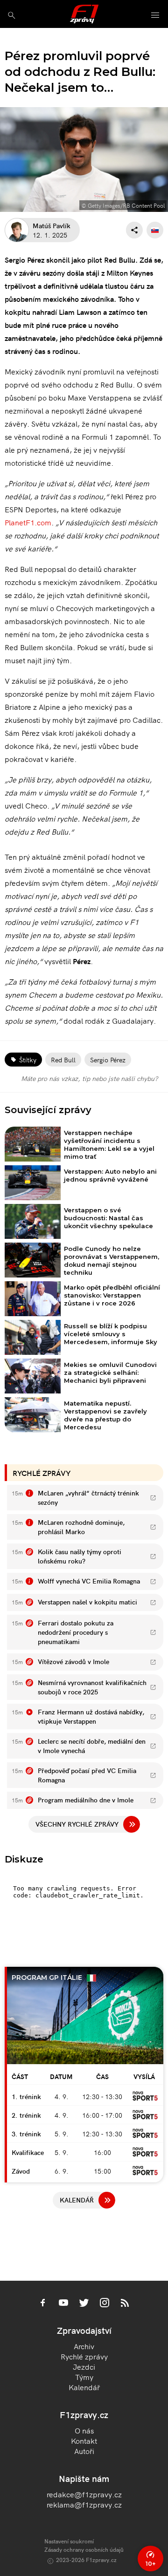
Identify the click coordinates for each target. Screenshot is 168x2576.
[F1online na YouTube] (63, 2304)
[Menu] (155, 16)
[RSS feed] (125, 2304)
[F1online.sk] (84, 14)
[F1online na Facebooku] (43, 2304)
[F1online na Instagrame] (105, 2304)
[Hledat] (11, 15)
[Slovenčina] (155, 230)
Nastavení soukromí (69, 2541)
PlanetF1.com (28, 522)
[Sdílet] (134, 230)
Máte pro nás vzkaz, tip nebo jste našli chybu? (89, 1078)
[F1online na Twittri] (84, 2304)
